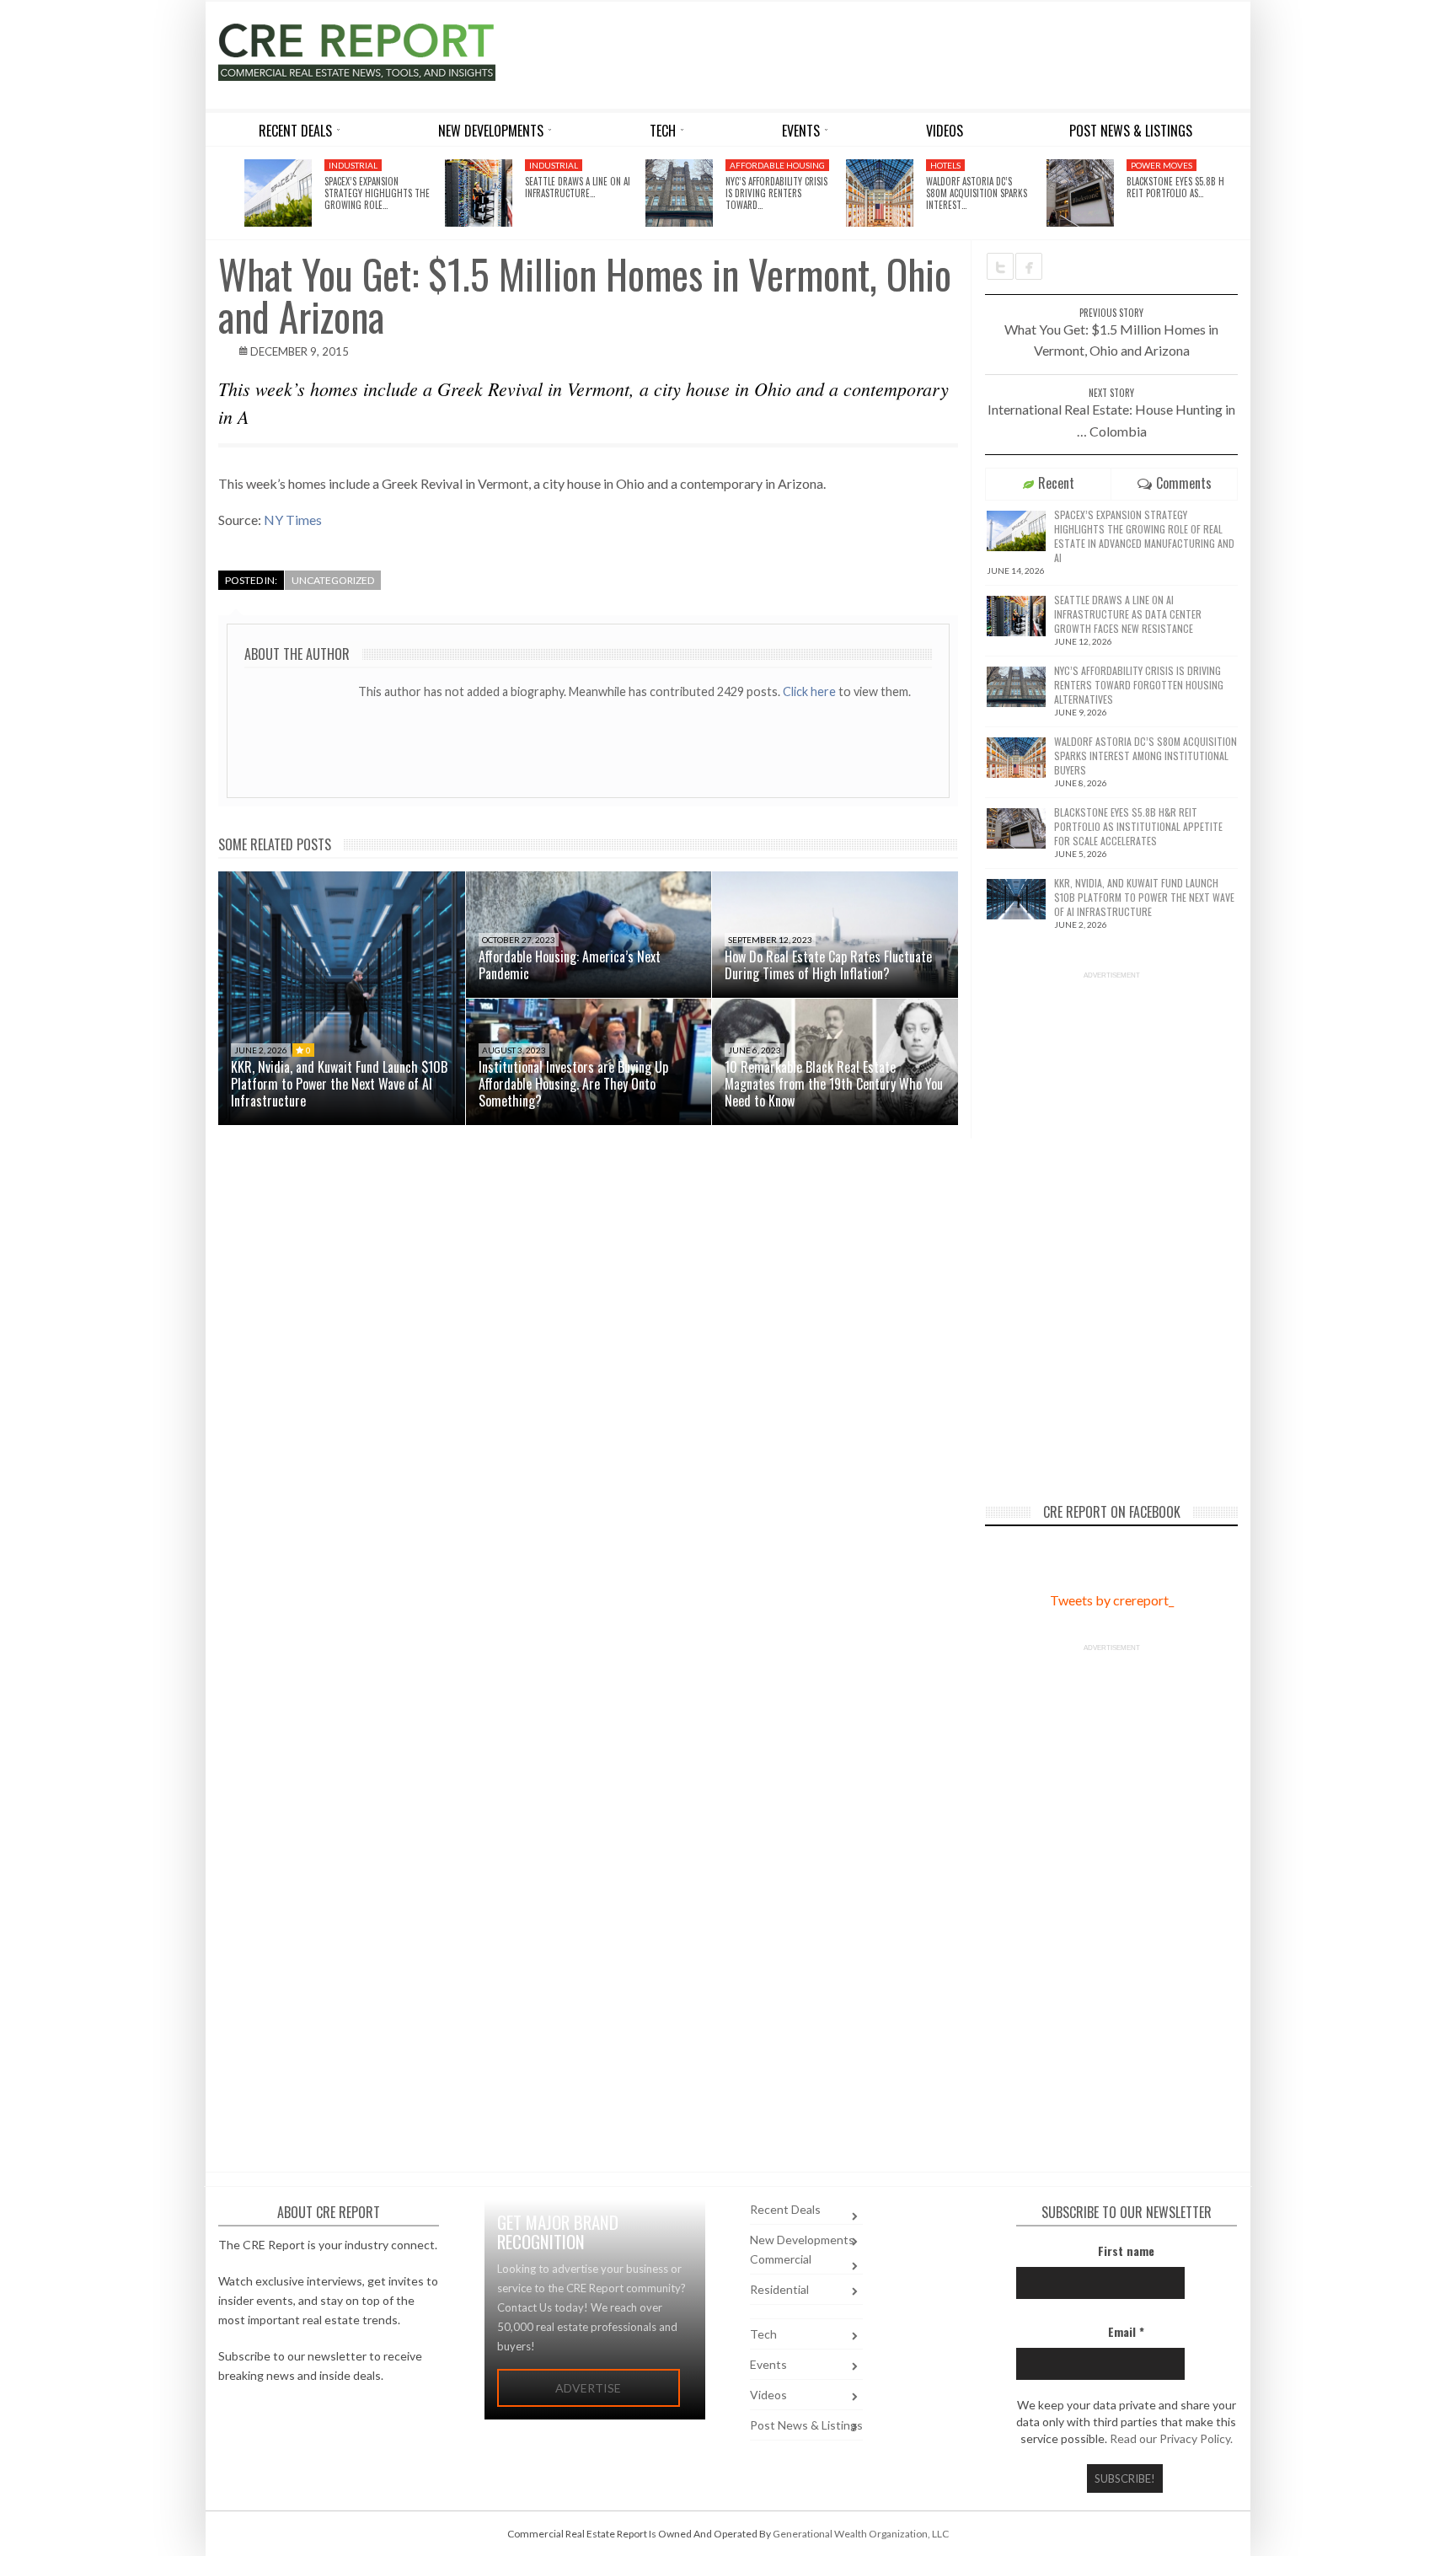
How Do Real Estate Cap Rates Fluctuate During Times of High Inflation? (828, 965)
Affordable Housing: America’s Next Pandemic (570, 965)
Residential (779, 2289)
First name (1126, 2251)
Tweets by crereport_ (1112, 1600)
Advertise (588, 2388)
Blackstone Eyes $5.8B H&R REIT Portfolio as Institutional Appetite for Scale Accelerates (1138, 826)
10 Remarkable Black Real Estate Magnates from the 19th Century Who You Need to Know (834, 1084)
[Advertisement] (882, 52)
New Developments (802, 2240)
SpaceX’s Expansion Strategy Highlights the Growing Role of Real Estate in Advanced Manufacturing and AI (1144, 536)
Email (1126, 2331)
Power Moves (1162, 165)
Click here (811, 691)
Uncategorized (333, 580)
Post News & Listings (806, 2425)
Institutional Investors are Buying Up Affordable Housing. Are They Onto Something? (573, 1084)
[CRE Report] (397, 52)
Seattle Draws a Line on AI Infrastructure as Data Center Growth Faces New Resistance (1128, 614)
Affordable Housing (777, 165)
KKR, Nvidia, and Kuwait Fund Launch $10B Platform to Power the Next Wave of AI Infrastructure (339, 1084)
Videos (768, 2395)
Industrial (353, 165)
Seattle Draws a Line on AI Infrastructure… (578, 187)
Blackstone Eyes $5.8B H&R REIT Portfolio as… (1181, 187)
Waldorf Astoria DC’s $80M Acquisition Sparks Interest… (977, 193)
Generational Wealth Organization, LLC (861, 2534)
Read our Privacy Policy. (1171, 2438)
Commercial (781, 2259)
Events (768, 2364)
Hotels (945, 165)
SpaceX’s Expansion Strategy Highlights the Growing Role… (377, 193)
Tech (763, 2334)
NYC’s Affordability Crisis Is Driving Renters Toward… (776, 193)
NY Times (293, 520)
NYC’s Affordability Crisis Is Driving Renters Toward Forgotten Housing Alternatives (1139, 685)
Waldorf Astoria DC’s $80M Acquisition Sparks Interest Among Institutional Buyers (1146, 756)
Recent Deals (785, 2209)
